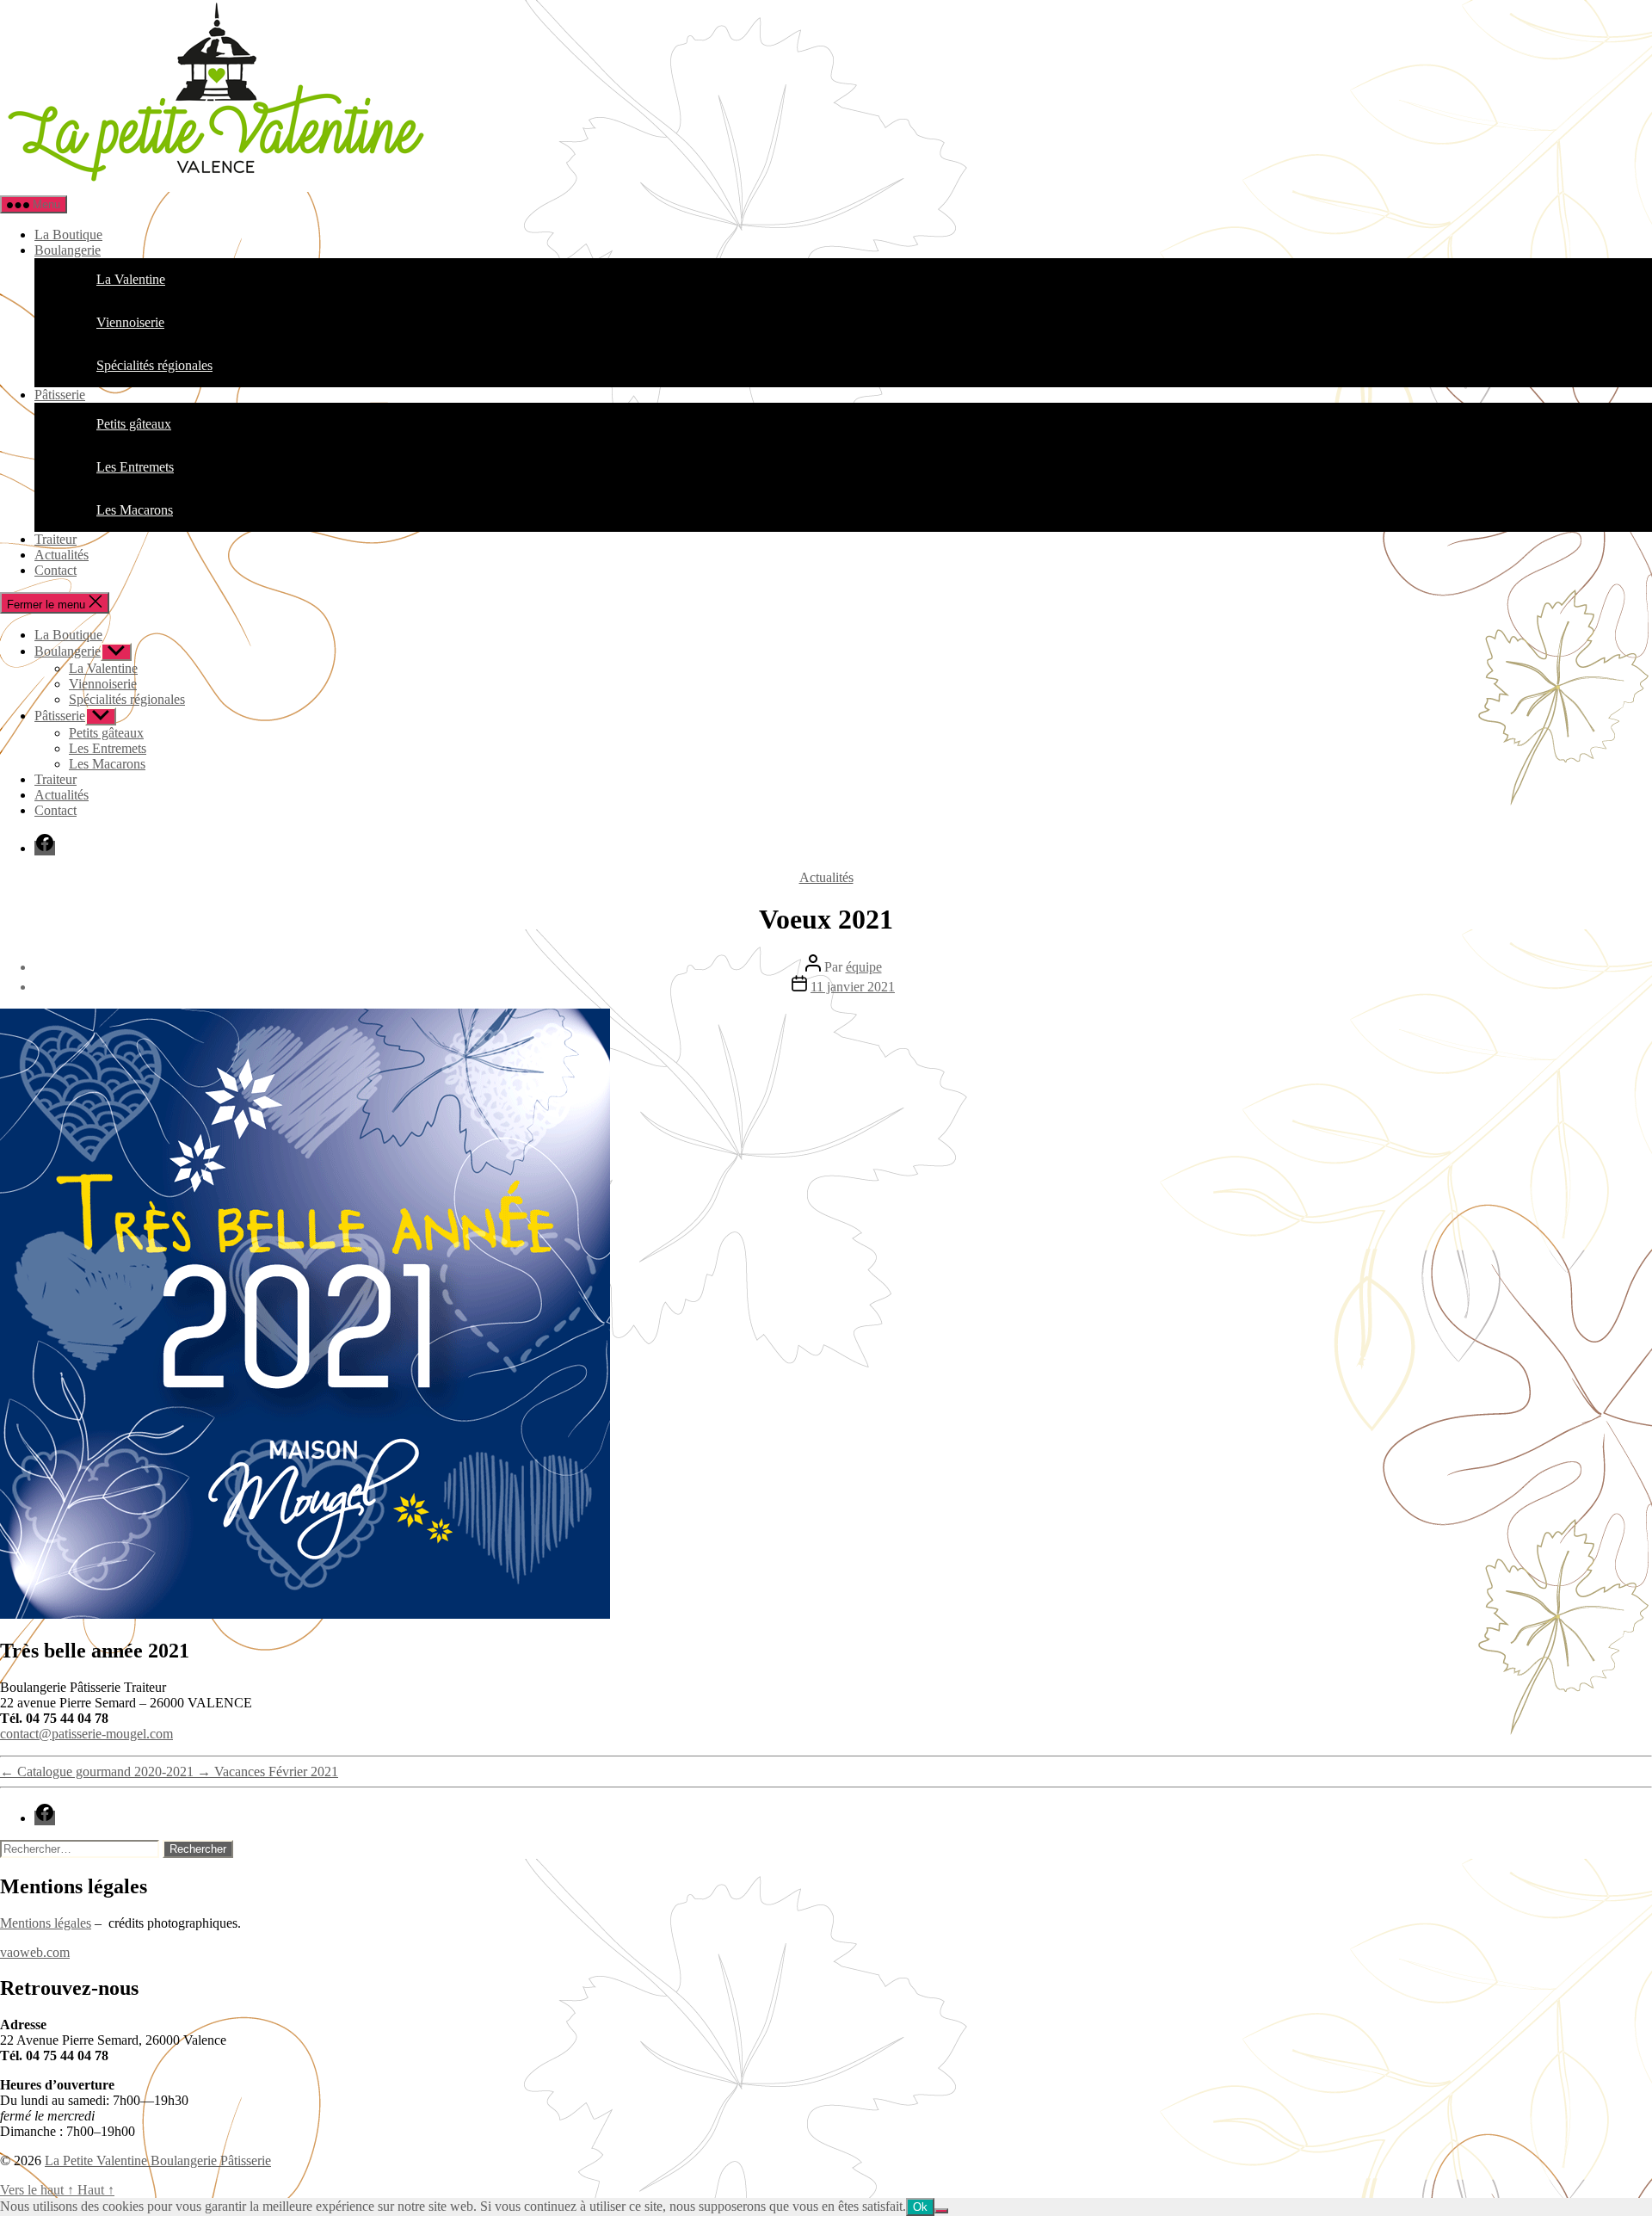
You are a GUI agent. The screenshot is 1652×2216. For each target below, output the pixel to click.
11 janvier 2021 (853, 987)
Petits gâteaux (106, 733)
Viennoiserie (103, 684)
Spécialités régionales (127, 699)
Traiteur (55, 539)
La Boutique (68, 235)
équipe (864, 967)
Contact (55, 570)
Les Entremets (108, 748)
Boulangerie (68, 250)
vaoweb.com (35, 1952)
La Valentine (103, 668)
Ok (920, 2207)
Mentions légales (46, 1923)
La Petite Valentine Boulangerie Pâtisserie (158, 2160)
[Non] (941, 2211)
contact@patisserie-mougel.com (86, 1734)
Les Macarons (107, 764)
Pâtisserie (60, 395)
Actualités (62, 555)
